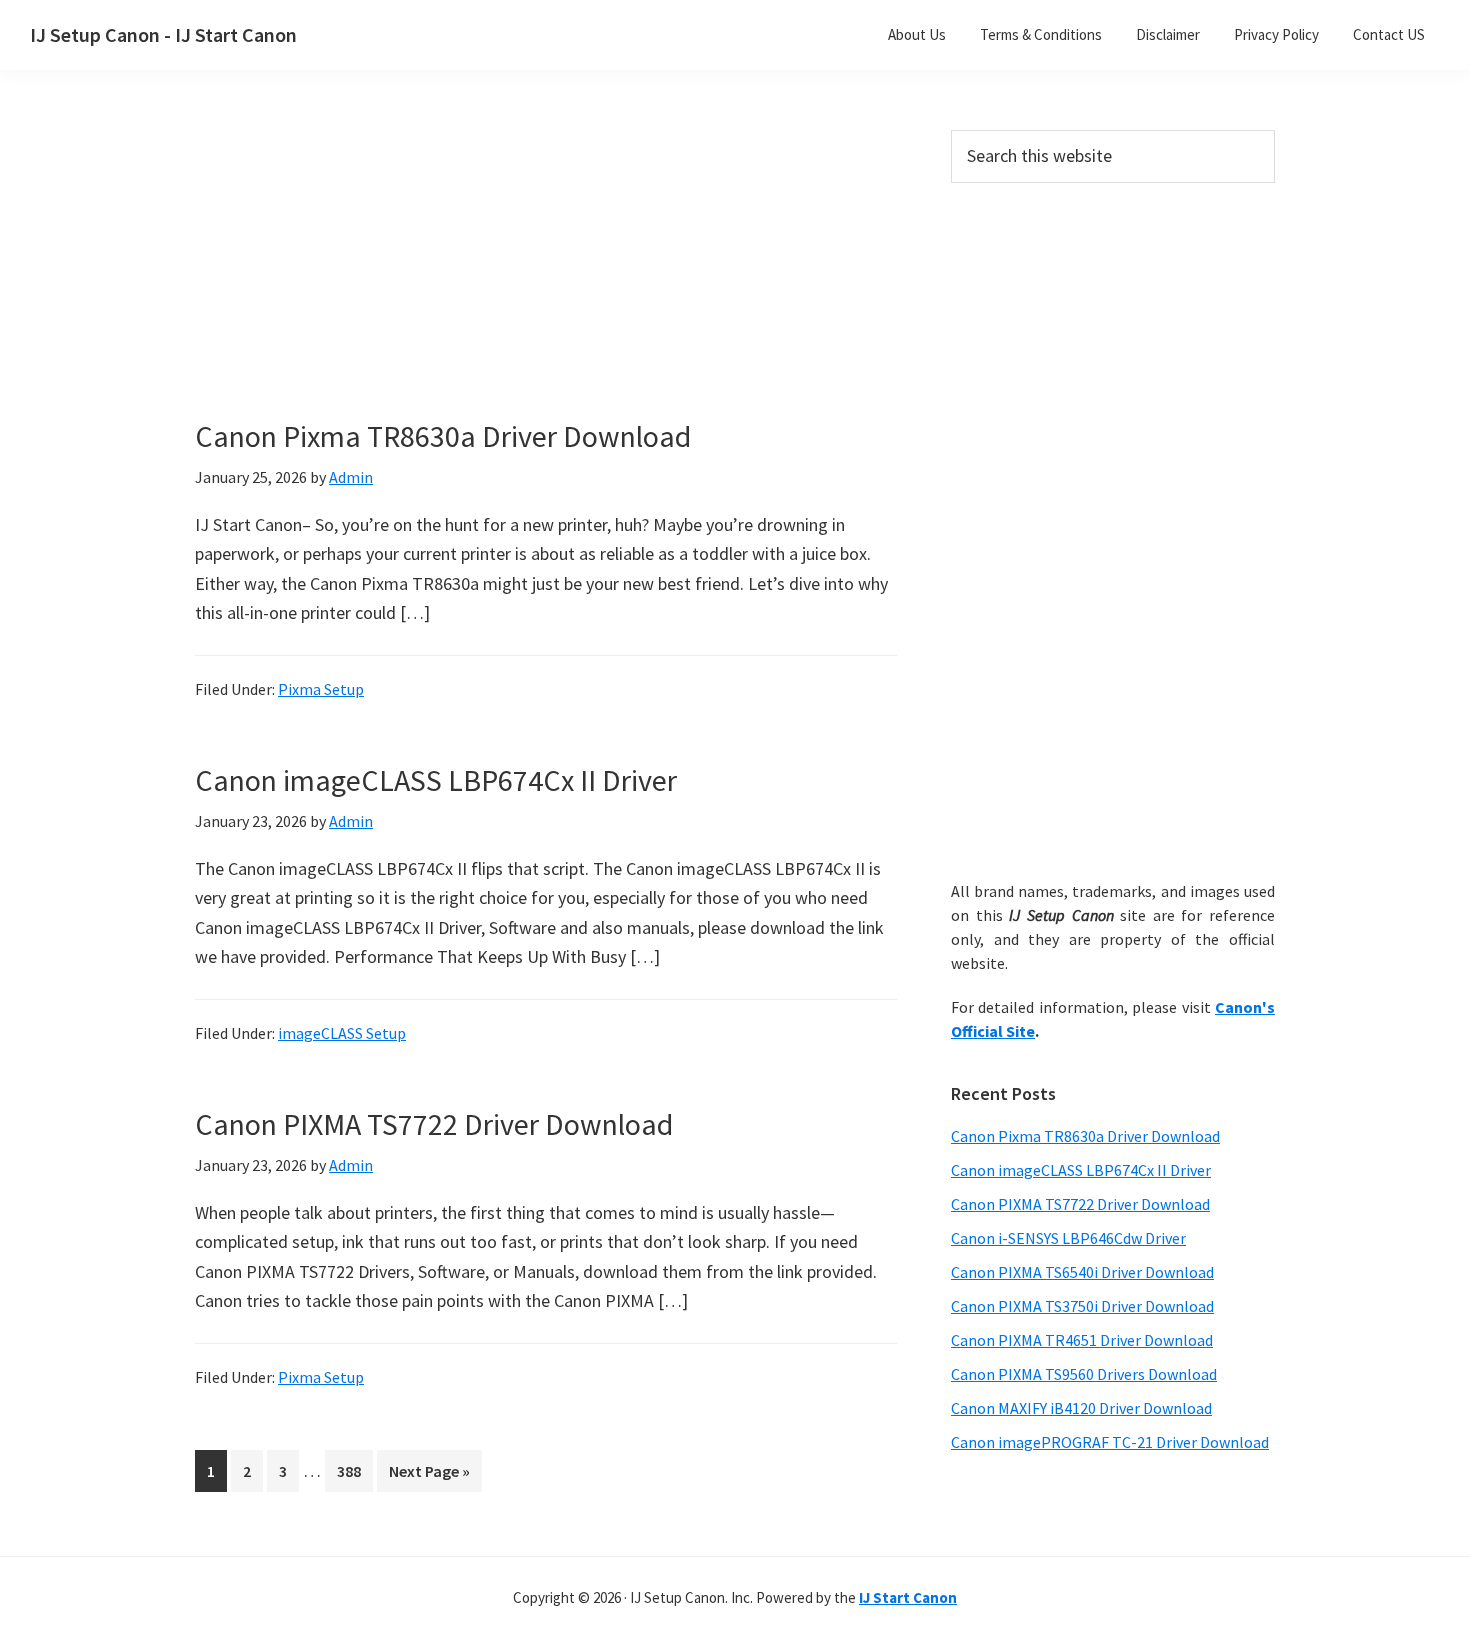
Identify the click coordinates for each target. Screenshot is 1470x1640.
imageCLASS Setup (342, 1033)
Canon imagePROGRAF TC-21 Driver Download (1110, 1442)
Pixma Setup (321, 689)
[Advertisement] (545, 278)
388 (353, 1470)
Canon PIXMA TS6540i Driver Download (1082, 1272)
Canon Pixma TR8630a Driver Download (443, 436)
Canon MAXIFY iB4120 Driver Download (1081, 1408)
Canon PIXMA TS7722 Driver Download (434, 1124)
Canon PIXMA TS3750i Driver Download (1082, 1306)
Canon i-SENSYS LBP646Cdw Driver (1068, 1238)
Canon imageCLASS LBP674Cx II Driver (436, 780)
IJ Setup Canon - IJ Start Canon (163, 34)
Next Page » (429, 1476)
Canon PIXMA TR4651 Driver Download (1082, 1340)
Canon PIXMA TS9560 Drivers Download (1084, 1374)
